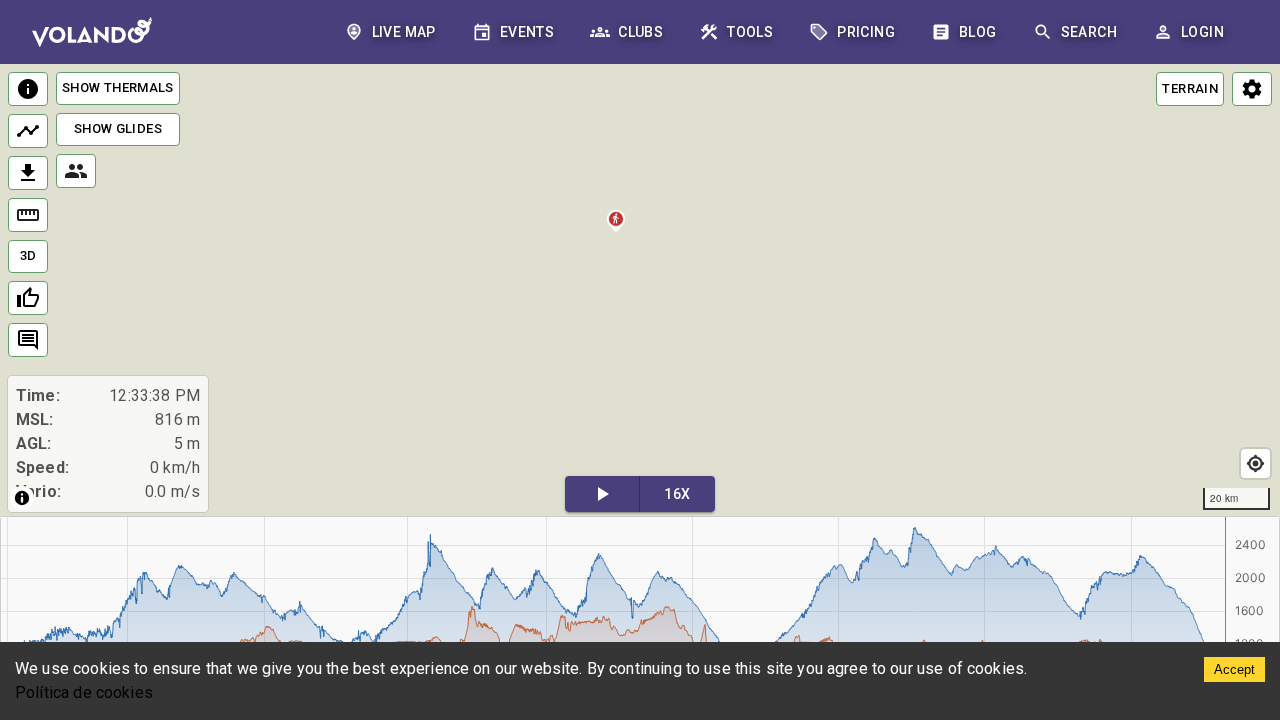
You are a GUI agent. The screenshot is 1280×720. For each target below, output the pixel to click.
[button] (616, 224)
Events (527, 32)
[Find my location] (1255, 463)
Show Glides (118, 128)
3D (28, 255)
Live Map (404, 32)
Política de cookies (84, 692)
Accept (1234, 669)
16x (677, 494)
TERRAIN (1190, 88)
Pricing (866, 32)
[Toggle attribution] (22, 498)
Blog (978, 32)
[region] (640, 291)
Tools (750, 32)
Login (1202, 32)
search (1089, 32)
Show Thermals (118, 87)
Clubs (640, 32)
